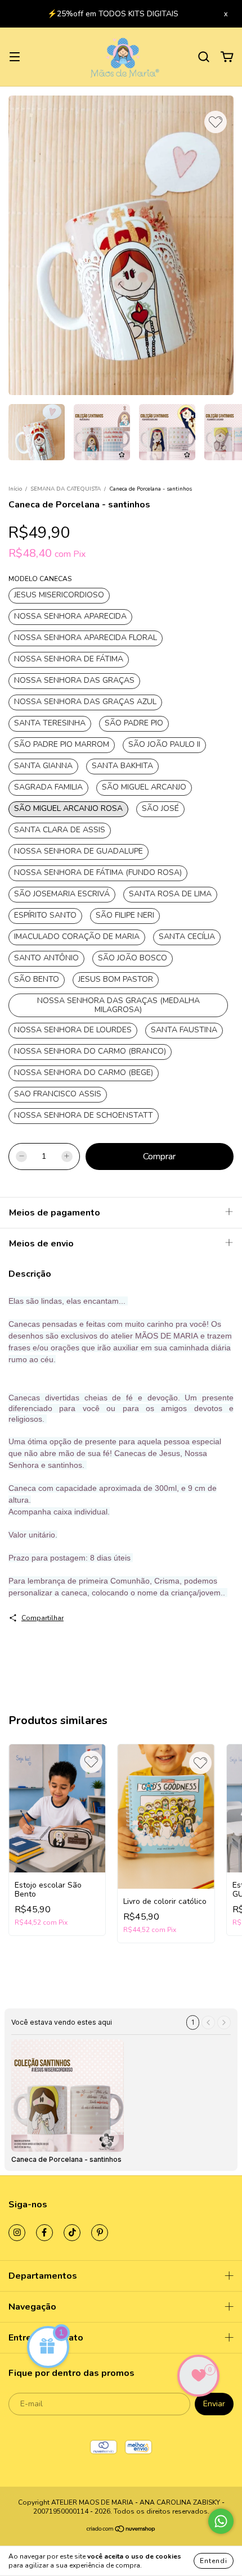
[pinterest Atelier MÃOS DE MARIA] (100, 2240)
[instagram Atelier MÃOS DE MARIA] (17, 2240)
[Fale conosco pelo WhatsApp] (221, 2521)
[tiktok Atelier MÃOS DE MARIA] (72, 2240)
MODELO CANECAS (40, 586)
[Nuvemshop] (121, 2538)
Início (15, 496)
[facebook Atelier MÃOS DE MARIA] (44, 2240)
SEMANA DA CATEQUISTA (66, 496)
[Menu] (15, 64)
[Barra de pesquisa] (204, 64)
